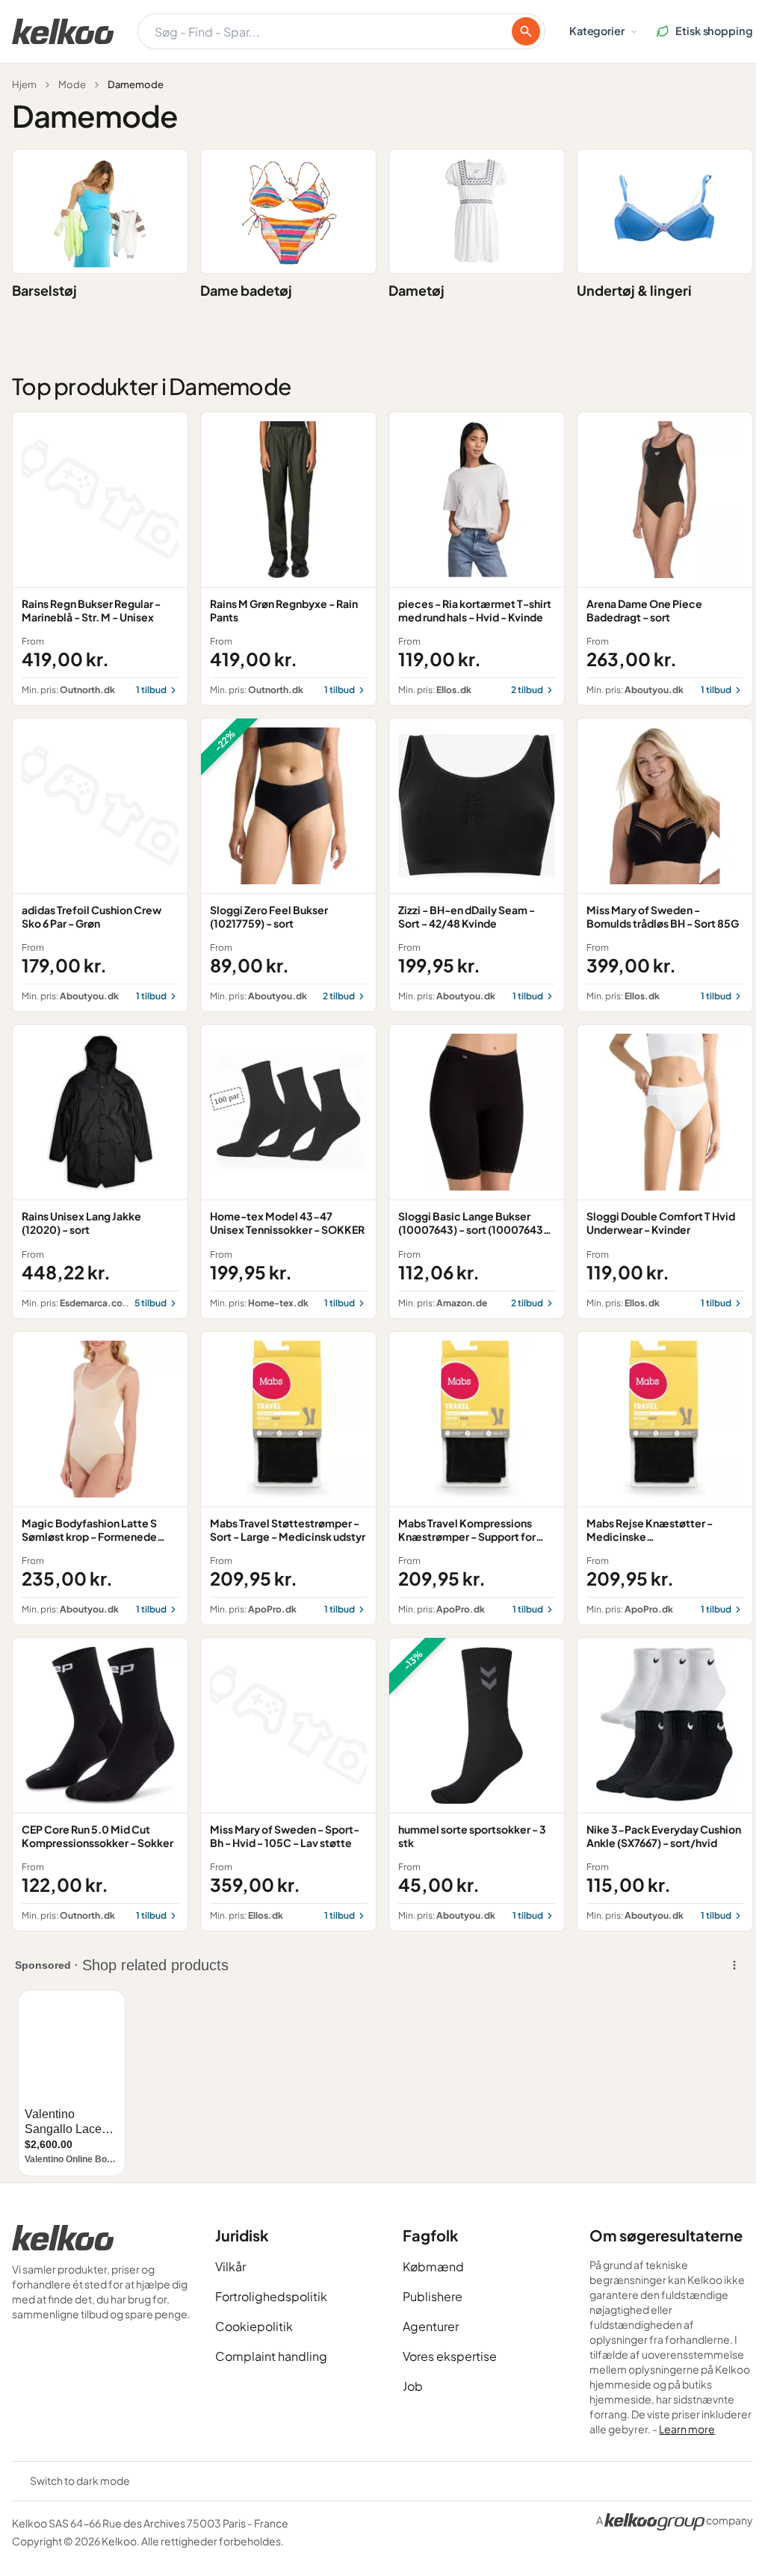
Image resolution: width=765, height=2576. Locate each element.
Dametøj (416, 290)
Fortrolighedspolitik (271, 2296)
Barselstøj (44, 290)
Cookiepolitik (254, 2326)
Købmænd (433, 2266)
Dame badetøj (246, 290)
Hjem (24, 84)
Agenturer (431, 2326)
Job (413, 2386)
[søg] (526, 31)
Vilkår (230, 2266)
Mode (72, 84)
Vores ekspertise (450, 2356)
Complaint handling (271, 2356)
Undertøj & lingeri (634, 290)
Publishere (433, 2296)
